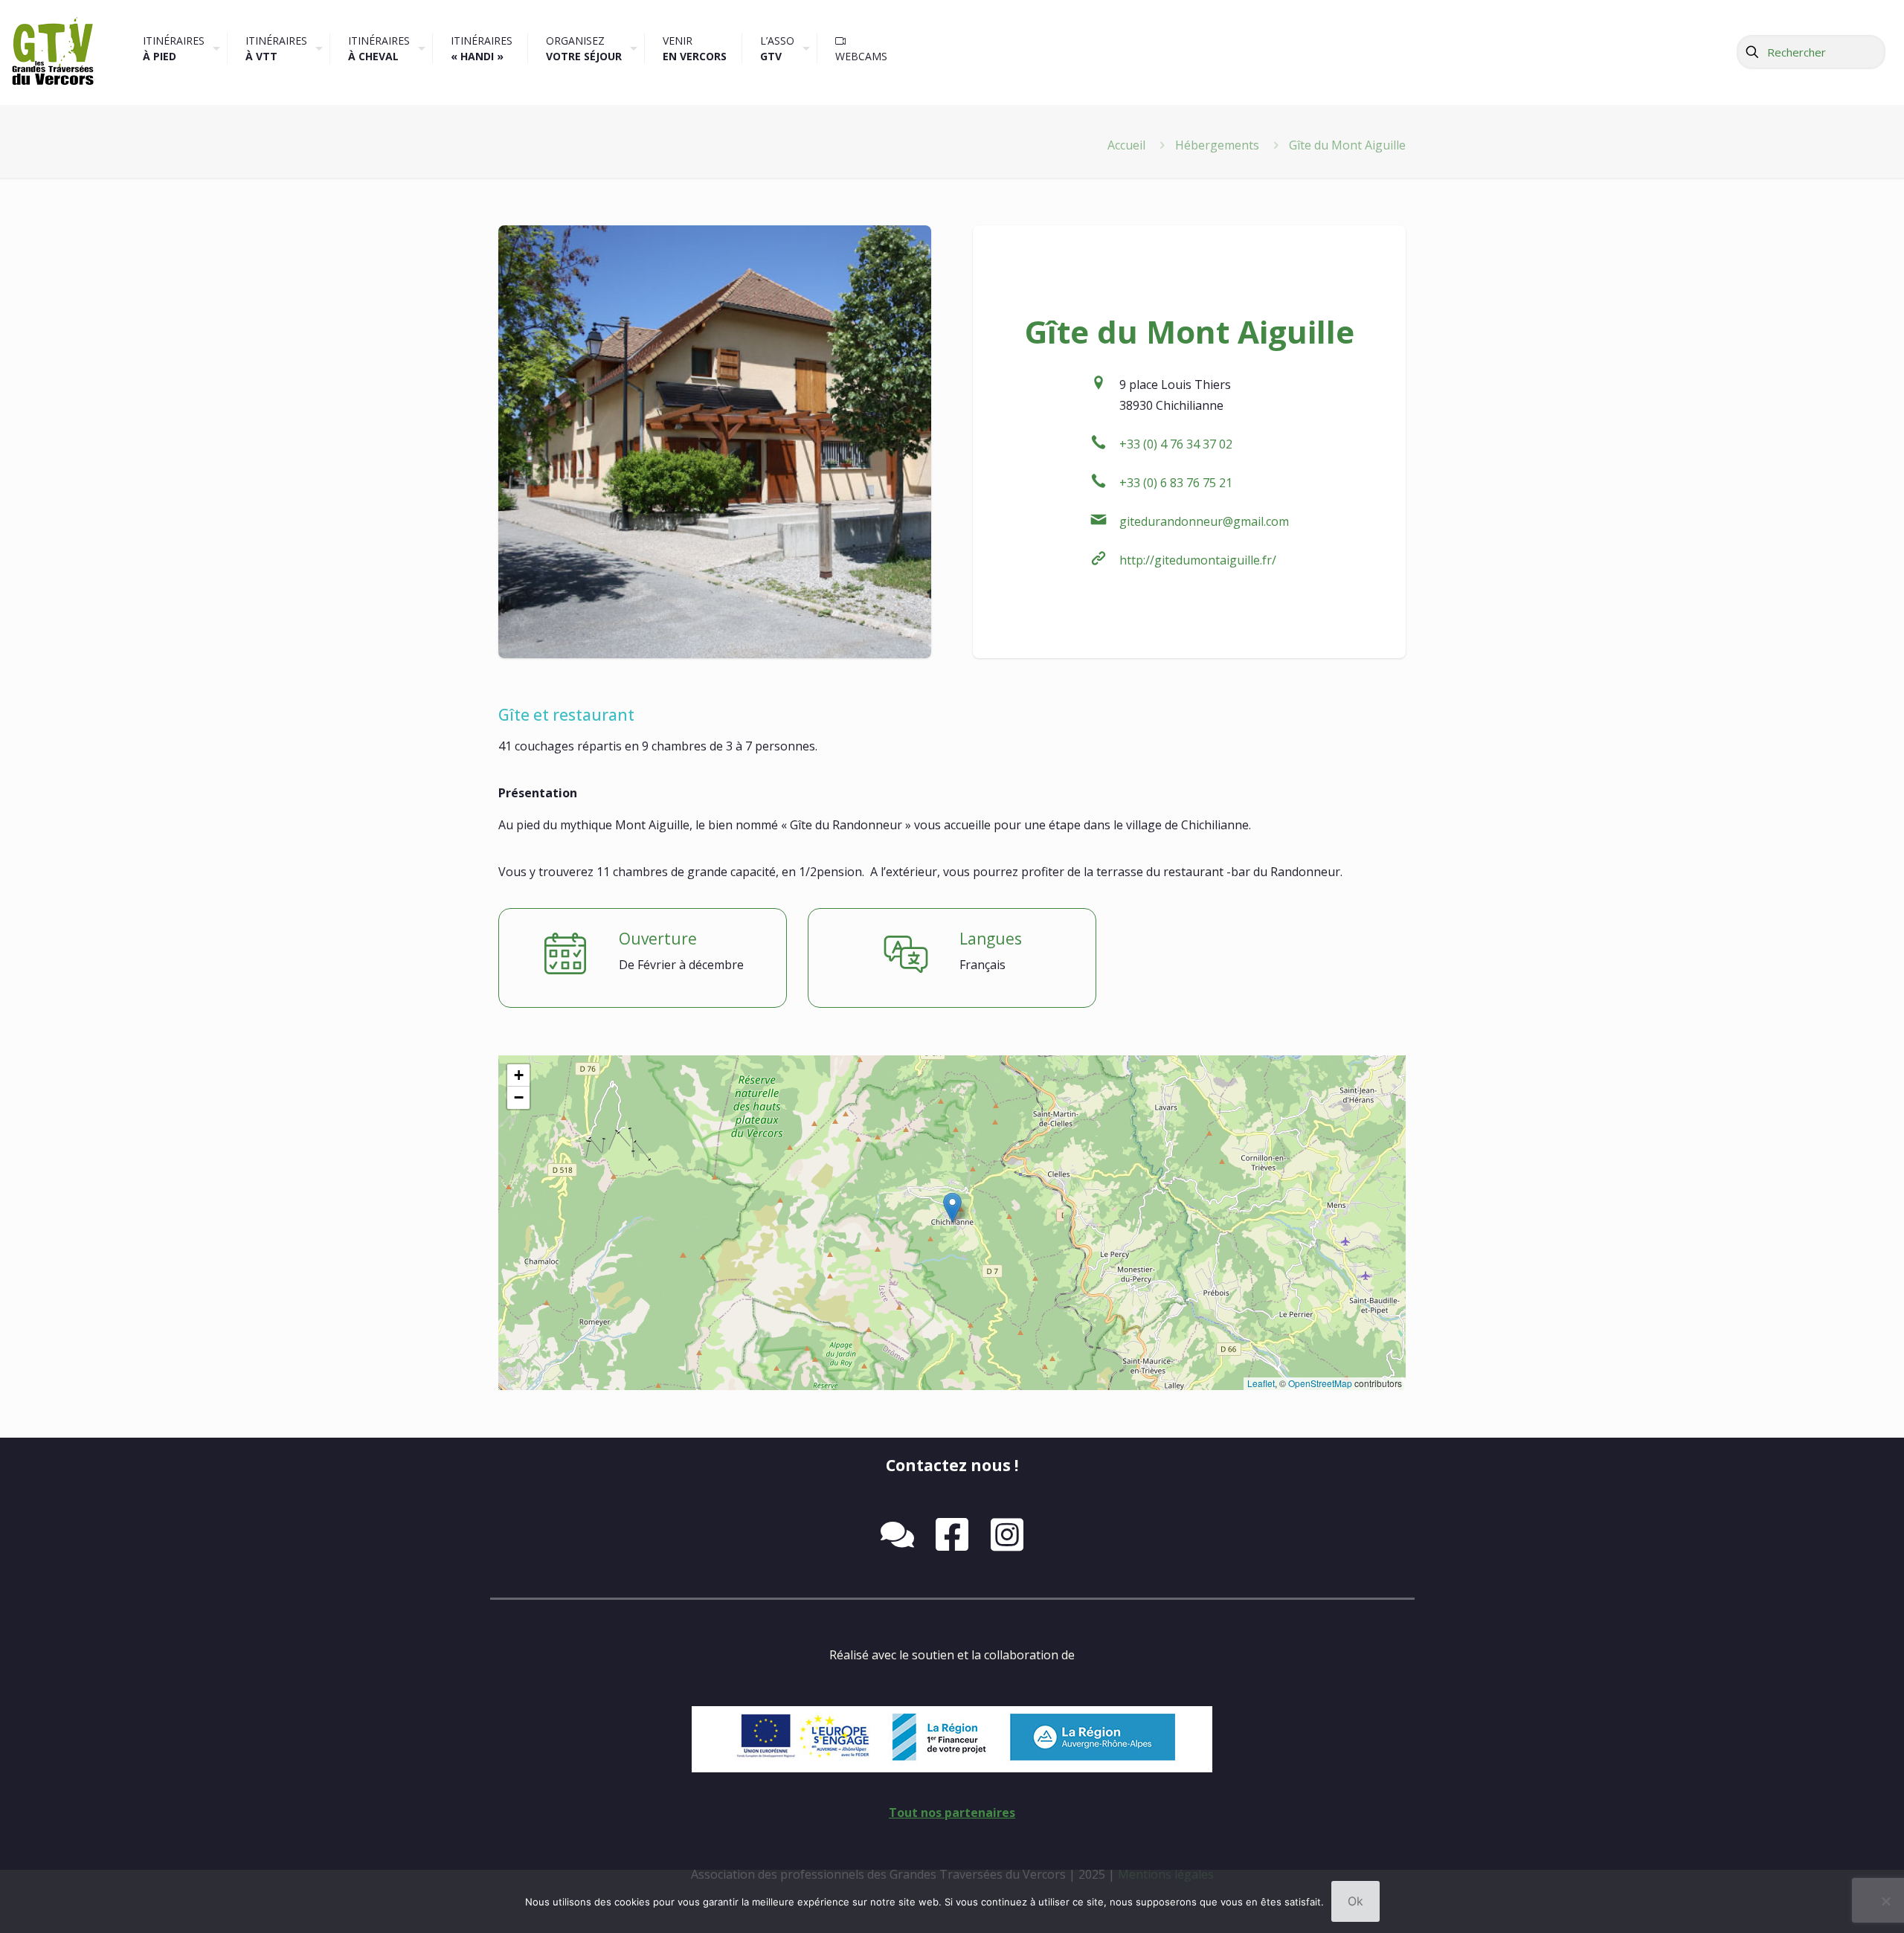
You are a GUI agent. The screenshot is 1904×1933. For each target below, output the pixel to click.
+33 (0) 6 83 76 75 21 (1176, 483)
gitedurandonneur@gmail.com (1204, 521)
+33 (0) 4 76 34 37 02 (1176, 444)
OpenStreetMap (1320, 1383)
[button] (952, 1207)
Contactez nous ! (952, 1465)
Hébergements (1217, 145)
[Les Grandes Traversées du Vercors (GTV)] (52, 52)
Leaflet (1261, 1383)
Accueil (1126, 145)
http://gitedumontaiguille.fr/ (1198, 560)
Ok (1355, 1901)
